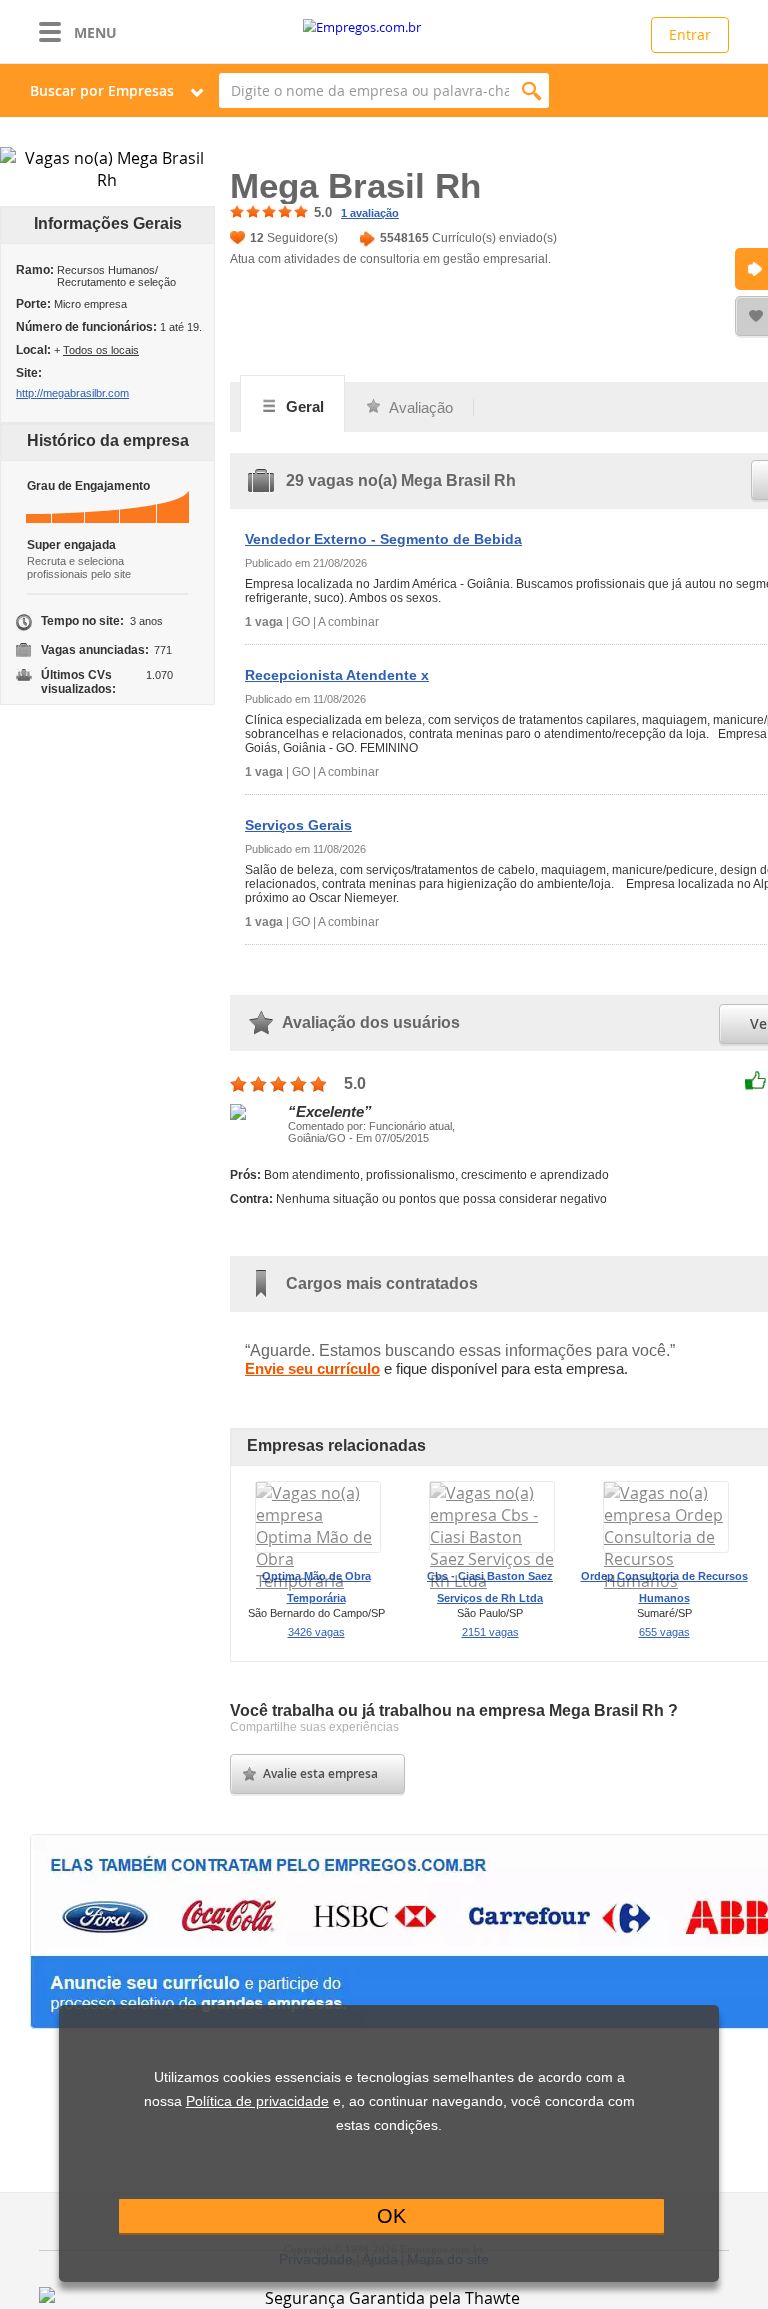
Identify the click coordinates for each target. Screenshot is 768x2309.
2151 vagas (490, 1632)
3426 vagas (316, 1632)
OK (391, 2216)
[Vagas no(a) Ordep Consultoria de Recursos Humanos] (666, 1581)
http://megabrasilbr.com (72, 393)
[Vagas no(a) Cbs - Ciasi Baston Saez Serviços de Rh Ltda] (492, 1581)
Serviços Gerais (298, 825)
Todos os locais (101, 350)
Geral (303, 406)
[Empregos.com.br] (384, 27)
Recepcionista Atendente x (337, 675)
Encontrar (531, 90)
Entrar (690, 34)
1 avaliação (370, 213)
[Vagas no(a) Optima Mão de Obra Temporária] (318, 1581)
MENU (95, 32)
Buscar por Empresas (102, 90)
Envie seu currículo (312, 1368)
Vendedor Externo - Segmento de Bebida (383, 539)
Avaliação (419, 407)
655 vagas (664, 1632)
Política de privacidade (257, 2101)
